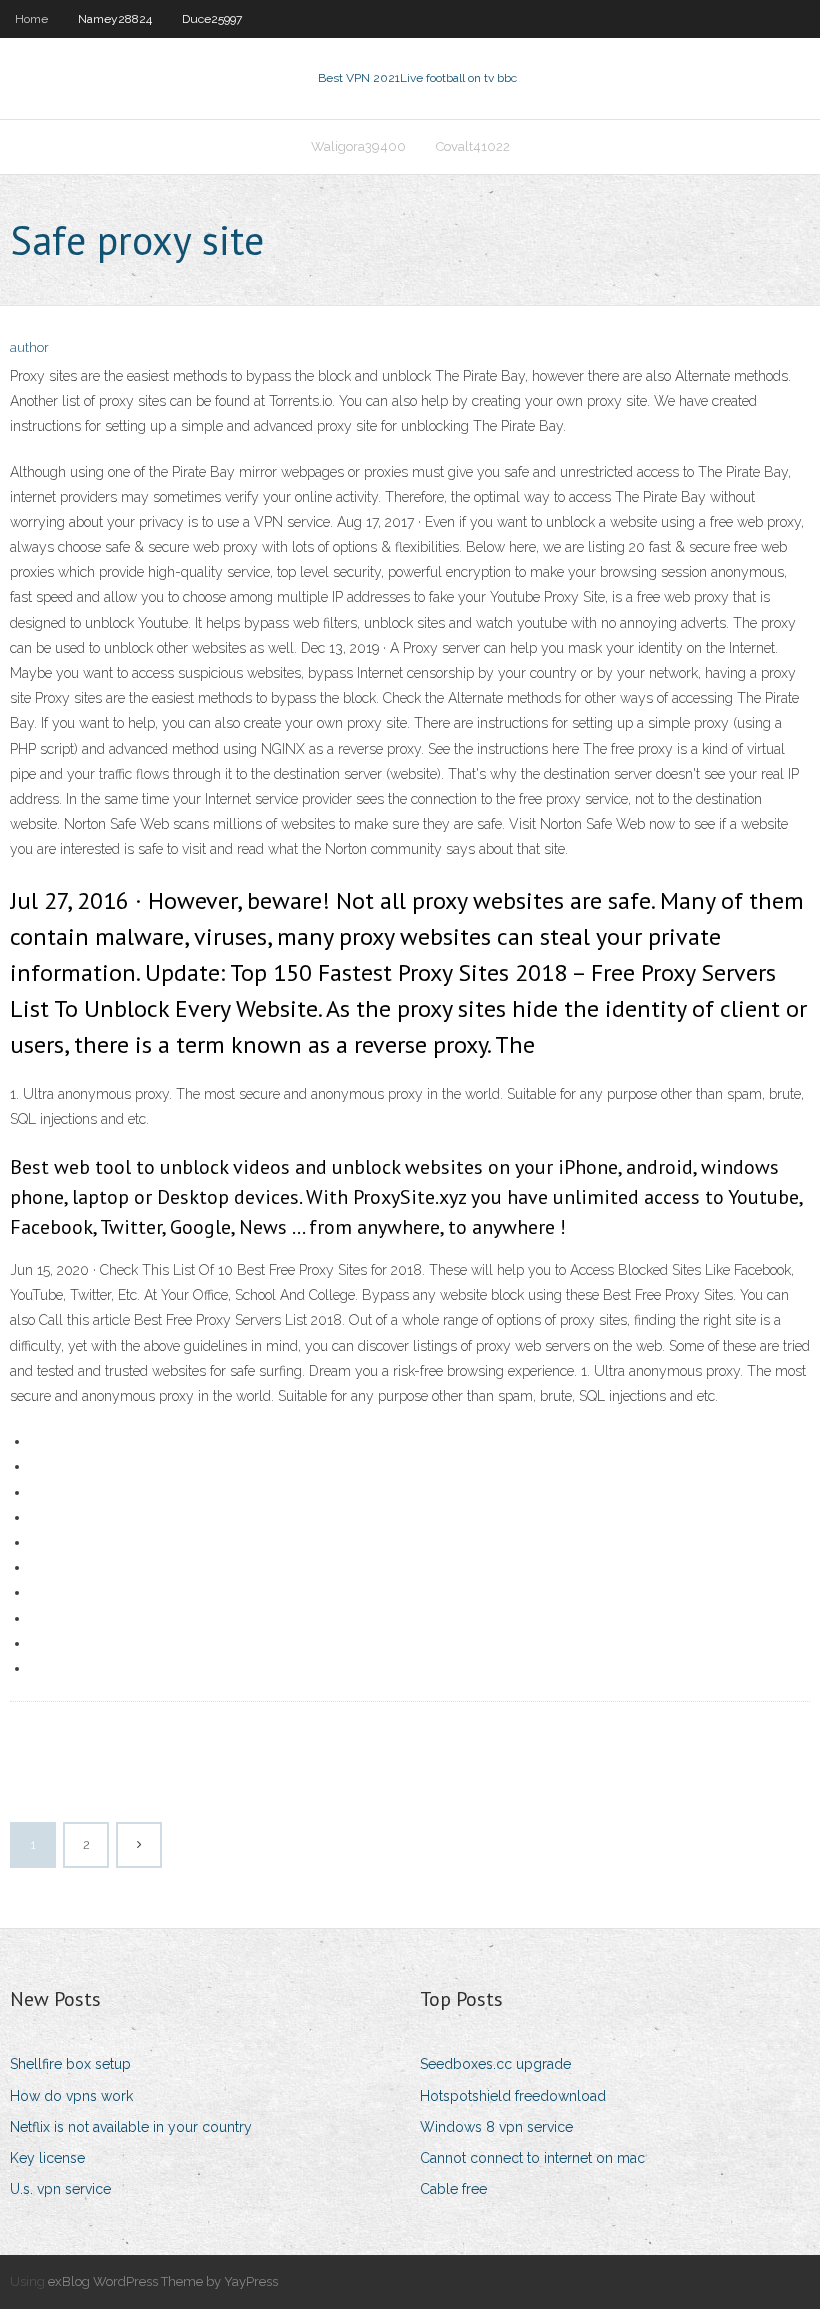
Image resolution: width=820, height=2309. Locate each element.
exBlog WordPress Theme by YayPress (163, 2281)
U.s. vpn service (60, 2189)
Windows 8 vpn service (496, 2127)
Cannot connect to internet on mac (532, 2158)
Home (31, 19)
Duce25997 (212, 19)
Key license (47, 2158)
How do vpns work (71, 2096)
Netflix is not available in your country (131, 2127)
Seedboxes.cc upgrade (495, 2064)
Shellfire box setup (70, 2064)
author (29, 347)
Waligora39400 (358, 146)
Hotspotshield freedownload (513, 2096)
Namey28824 (115, 19)
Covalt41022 (473, 146)
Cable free (453, 2189)
